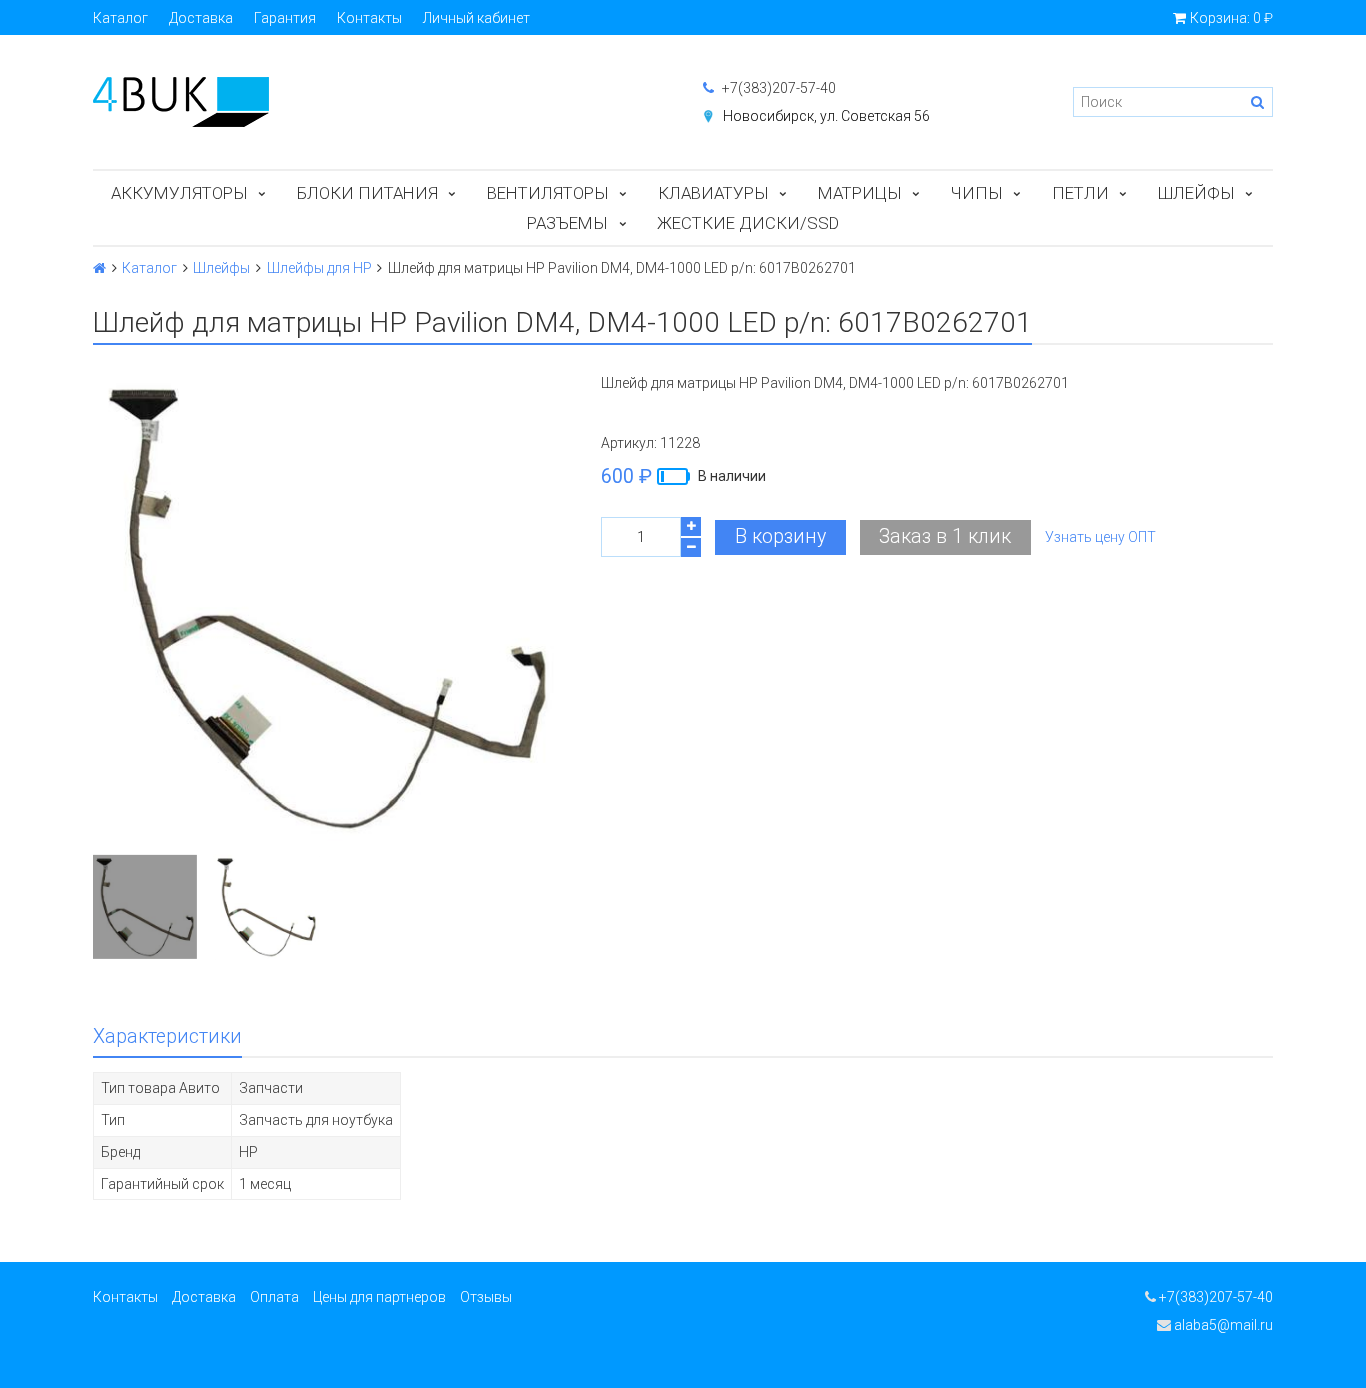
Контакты (369, 18)
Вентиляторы (548, 193)
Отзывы (486, 1297)
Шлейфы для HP (319, 268)
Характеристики (167, 1036)
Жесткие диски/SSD (748, 223)
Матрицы (860, 193)
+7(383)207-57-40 (777, 88)
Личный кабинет (476, 18)
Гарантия (285, 18)
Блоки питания (367, 193)
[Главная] (99, 268)
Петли (1080, 193)
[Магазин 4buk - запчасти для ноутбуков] (378, 102)
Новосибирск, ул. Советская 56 (826, 116)
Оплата (274, 1297)
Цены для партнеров (379, 1297)
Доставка (201, 18)
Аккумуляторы (179, 193)
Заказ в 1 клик (945, 536)
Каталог (120, 18)
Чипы (977, 193)
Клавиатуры (713, 193)
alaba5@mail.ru (1222, 1325)
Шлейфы (1196, 193)
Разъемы (567, 223)
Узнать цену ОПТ (1100, 537)
